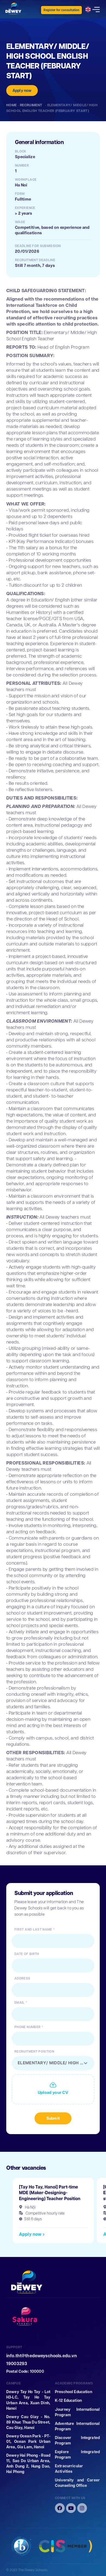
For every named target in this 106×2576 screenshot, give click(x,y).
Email (20, 2003)
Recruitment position (34, 2052)
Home (12, 105)
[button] (32, 2234)
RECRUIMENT (32, 105)
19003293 (17, 2364)
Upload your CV (53, 2093)
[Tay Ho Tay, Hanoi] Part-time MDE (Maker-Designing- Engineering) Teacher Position (50, 2193)
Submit (53, 2118)
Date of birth (27, 1954)
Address (22, 1978)
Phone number (27, 2027)
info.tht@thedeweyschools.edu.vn (42, 2356)
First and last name (33, 1929)
